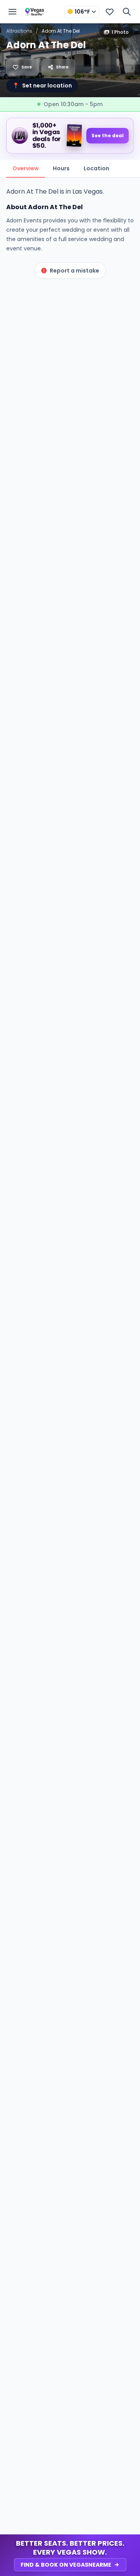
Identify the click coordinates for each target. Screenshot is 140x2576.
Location (96, 168)
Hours (61, 168)
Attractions (19, 31)
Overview (26, 168)
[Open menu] (12, 12)
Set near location (42, 86)
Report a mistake (74, 271)
